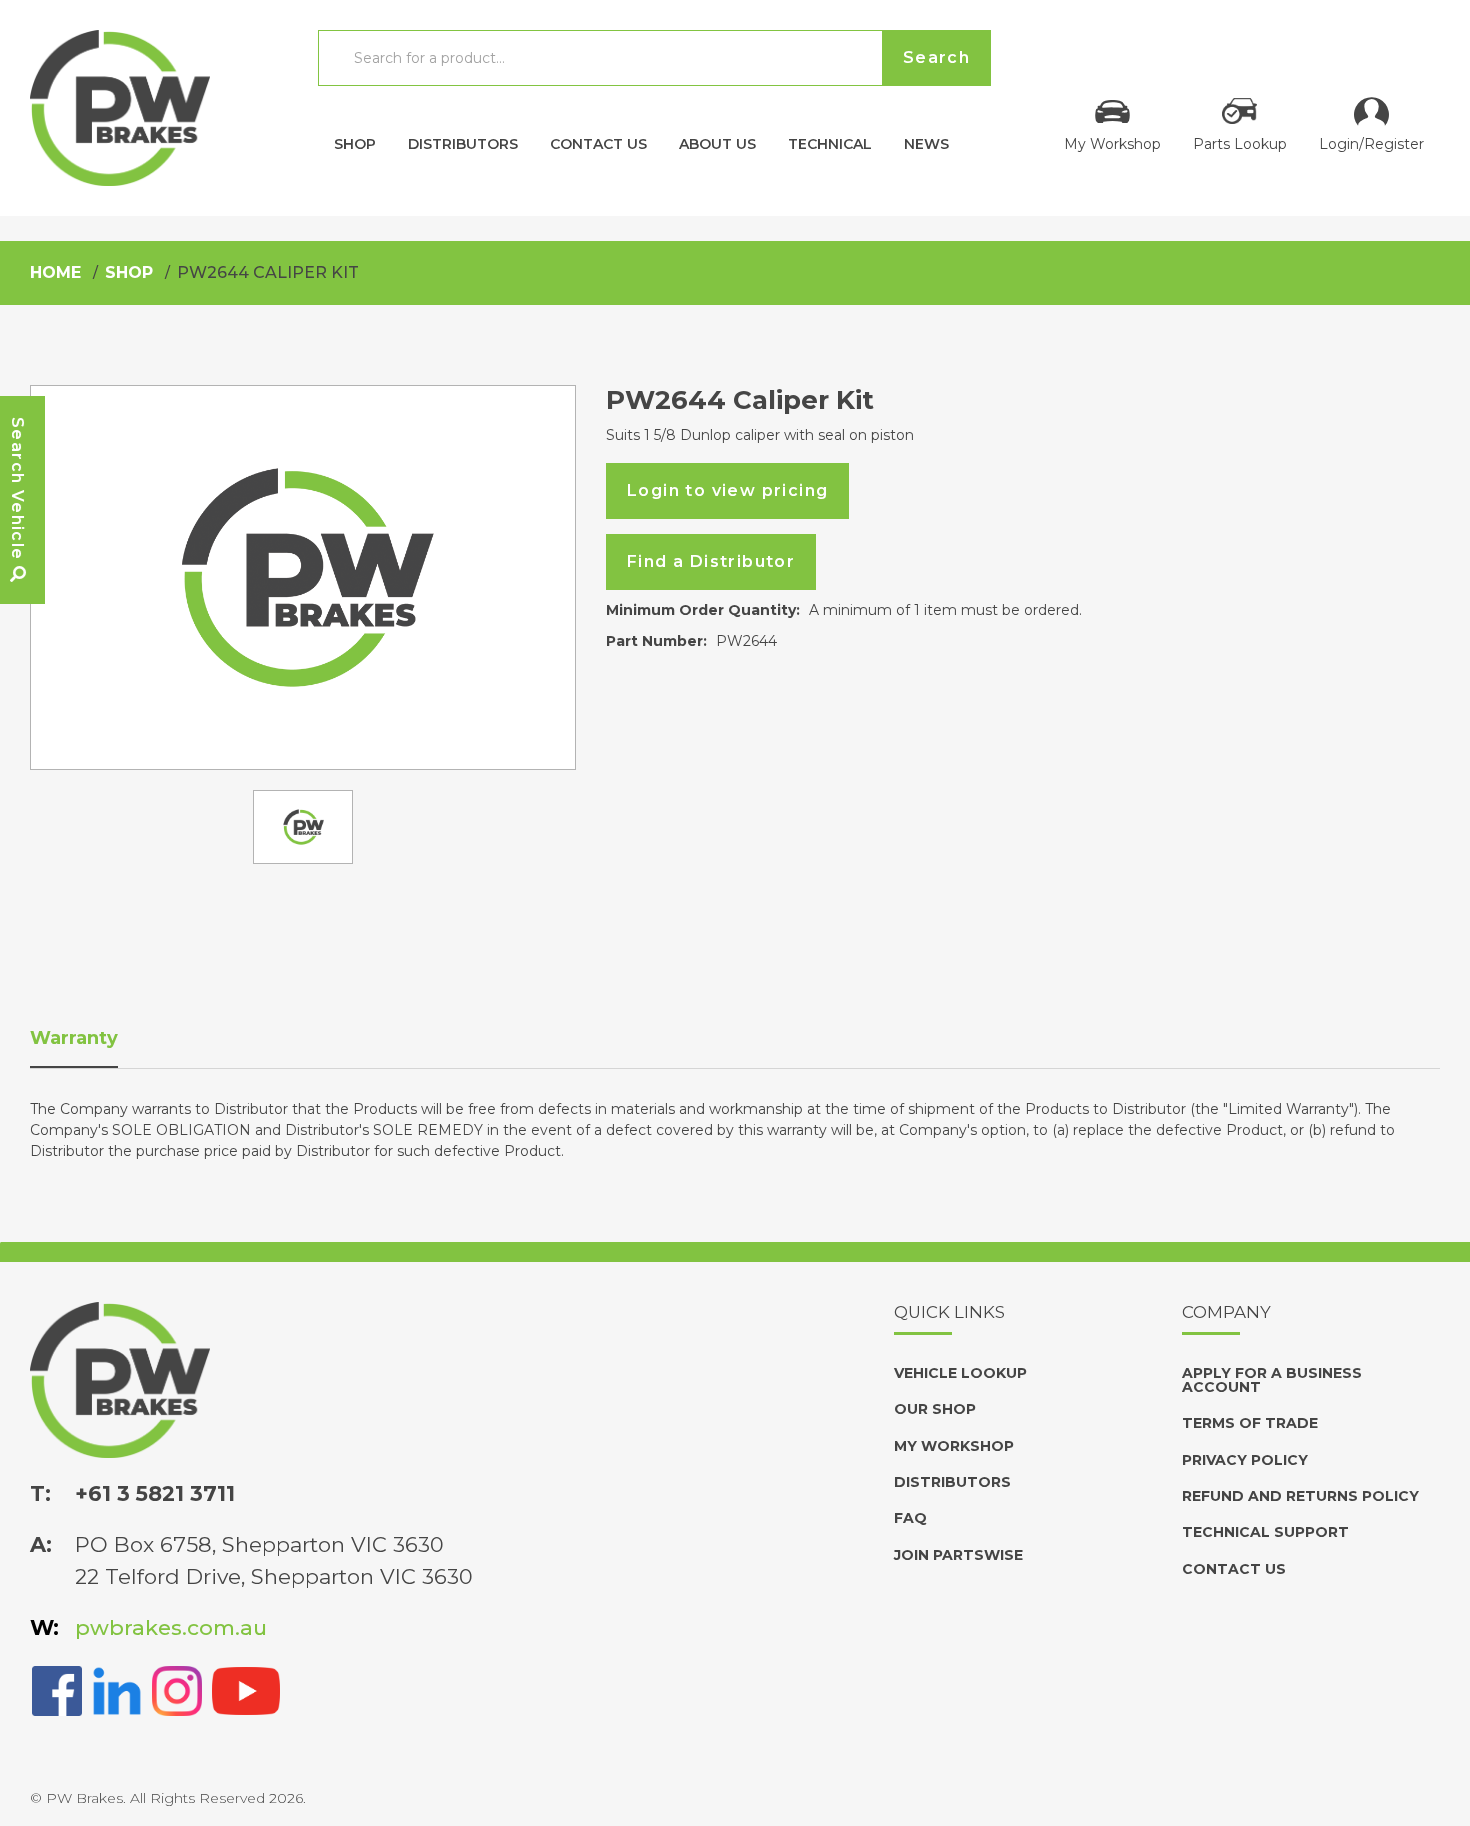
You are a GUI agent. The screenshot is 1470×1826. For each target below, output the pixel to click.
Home (55, 272)
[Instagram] (177, 1688)
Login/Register (1371, 143)
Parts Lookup (1240, 143)
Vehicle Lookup (960, 1373)
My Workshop (1112, 143)
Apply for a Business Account (1272, 1380)
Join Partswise (958, 1555)
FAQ (910, 1518)
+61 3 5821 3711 (155, 1493)
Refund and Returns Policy (1300, 1496)
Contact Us (598, 143)
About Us (717, 143)
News (926, 143)
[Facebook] (57, 1688)
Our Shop (935, 1409)
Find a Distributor (711, 561)
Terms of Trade (1250, 1423)
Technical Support (1265, 1532)
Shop (355, 143)
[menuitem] (355, 138)
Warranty (74, 1038)
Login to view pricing (727, 490)
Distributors (463, 143)
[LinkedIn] (117, 1688)
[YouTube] (246, 1688)
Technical (830, 143)
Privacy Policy (1245, 1460)
